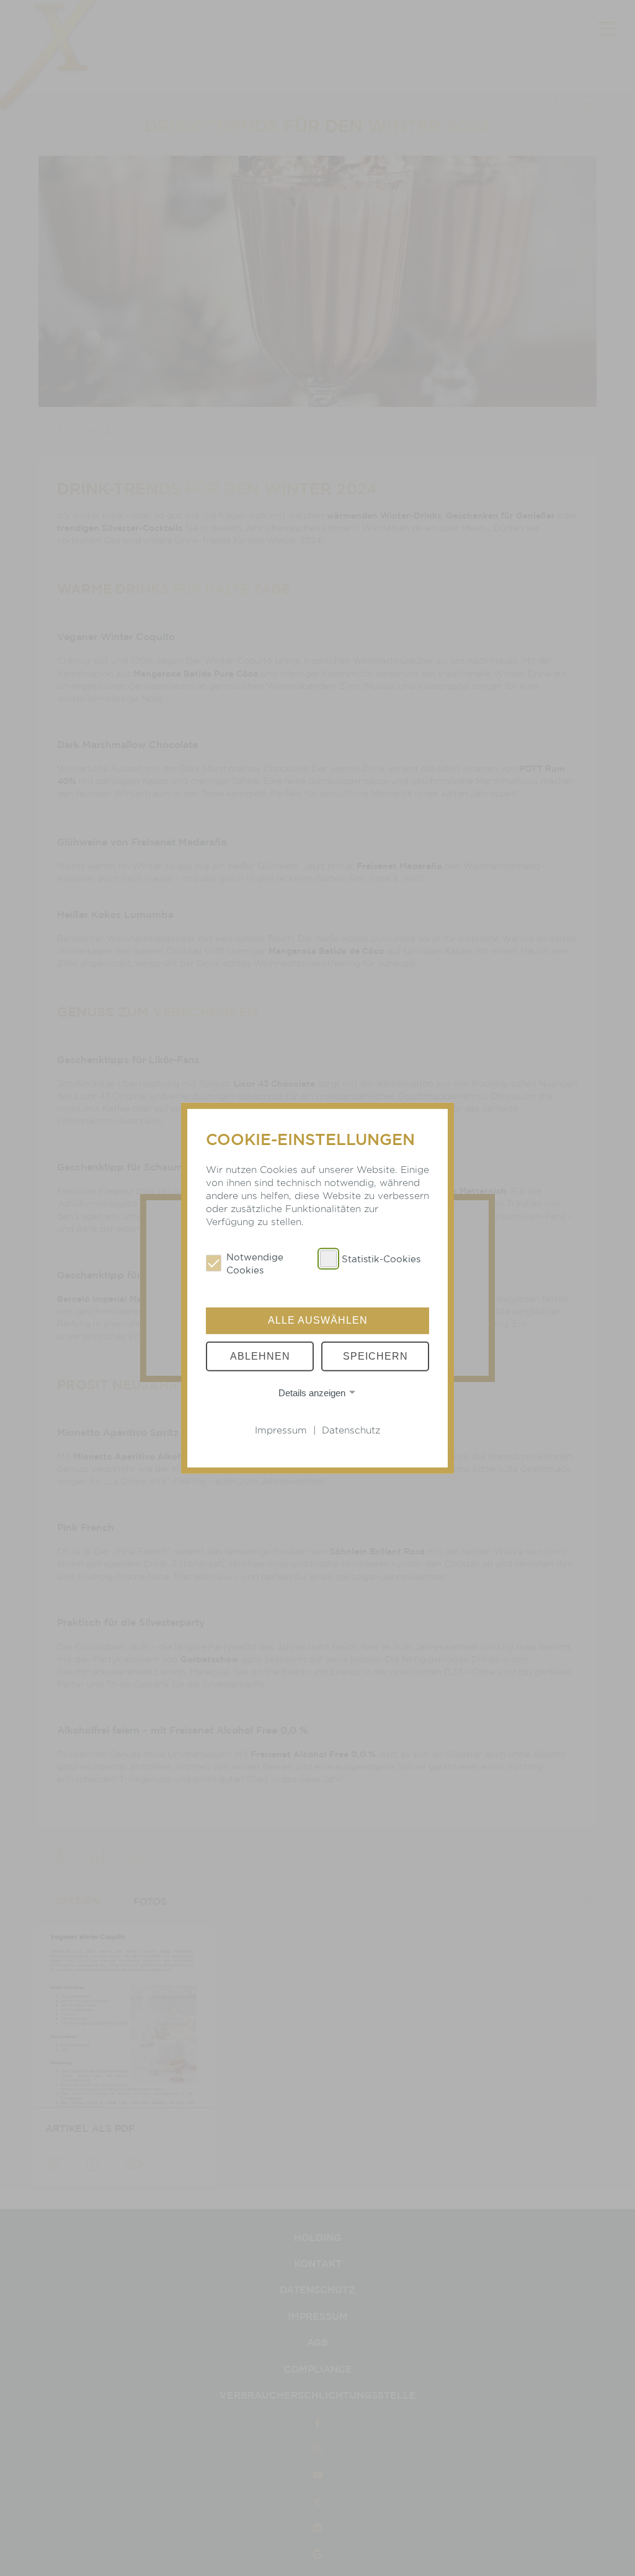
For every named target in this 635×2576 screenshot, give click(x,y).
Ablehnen (260, 1356)
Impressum (281, 1430)
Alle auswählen (318, 1320)
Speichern (375, 1356)
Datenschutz (351, 1430)
